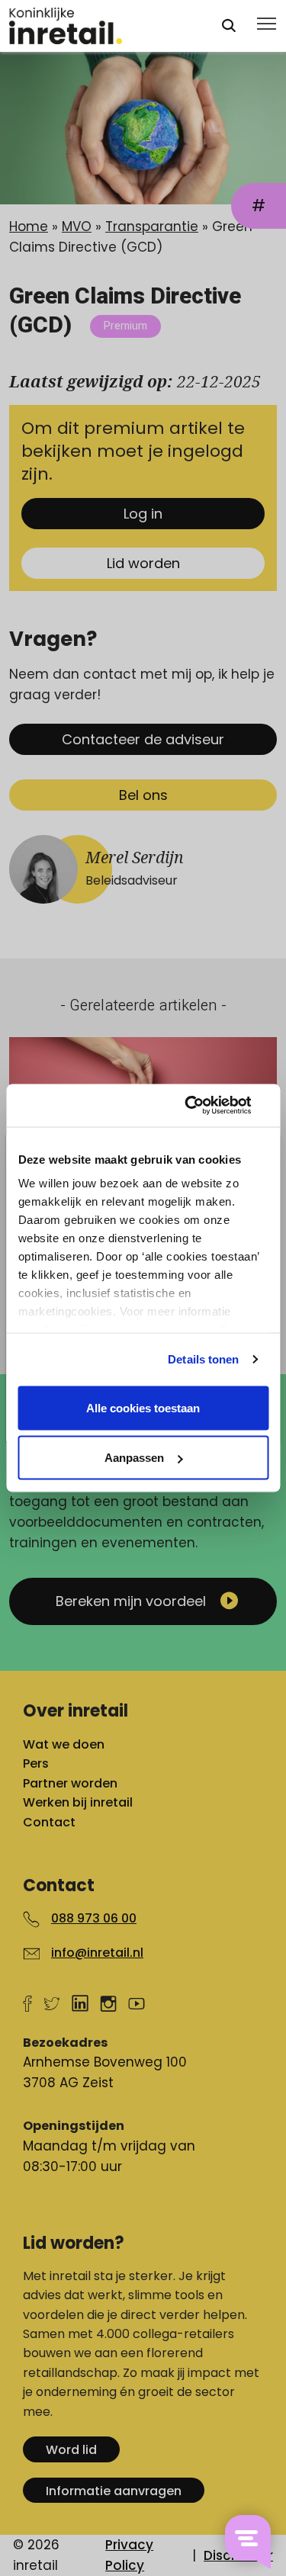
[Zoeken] (229, 26)
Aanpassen (134, 1458)
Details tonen (203, 1359)
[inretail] (101, 26)
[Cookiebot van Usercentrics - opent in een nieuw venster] (204, 1106)
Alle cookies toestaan (143, 1407)
